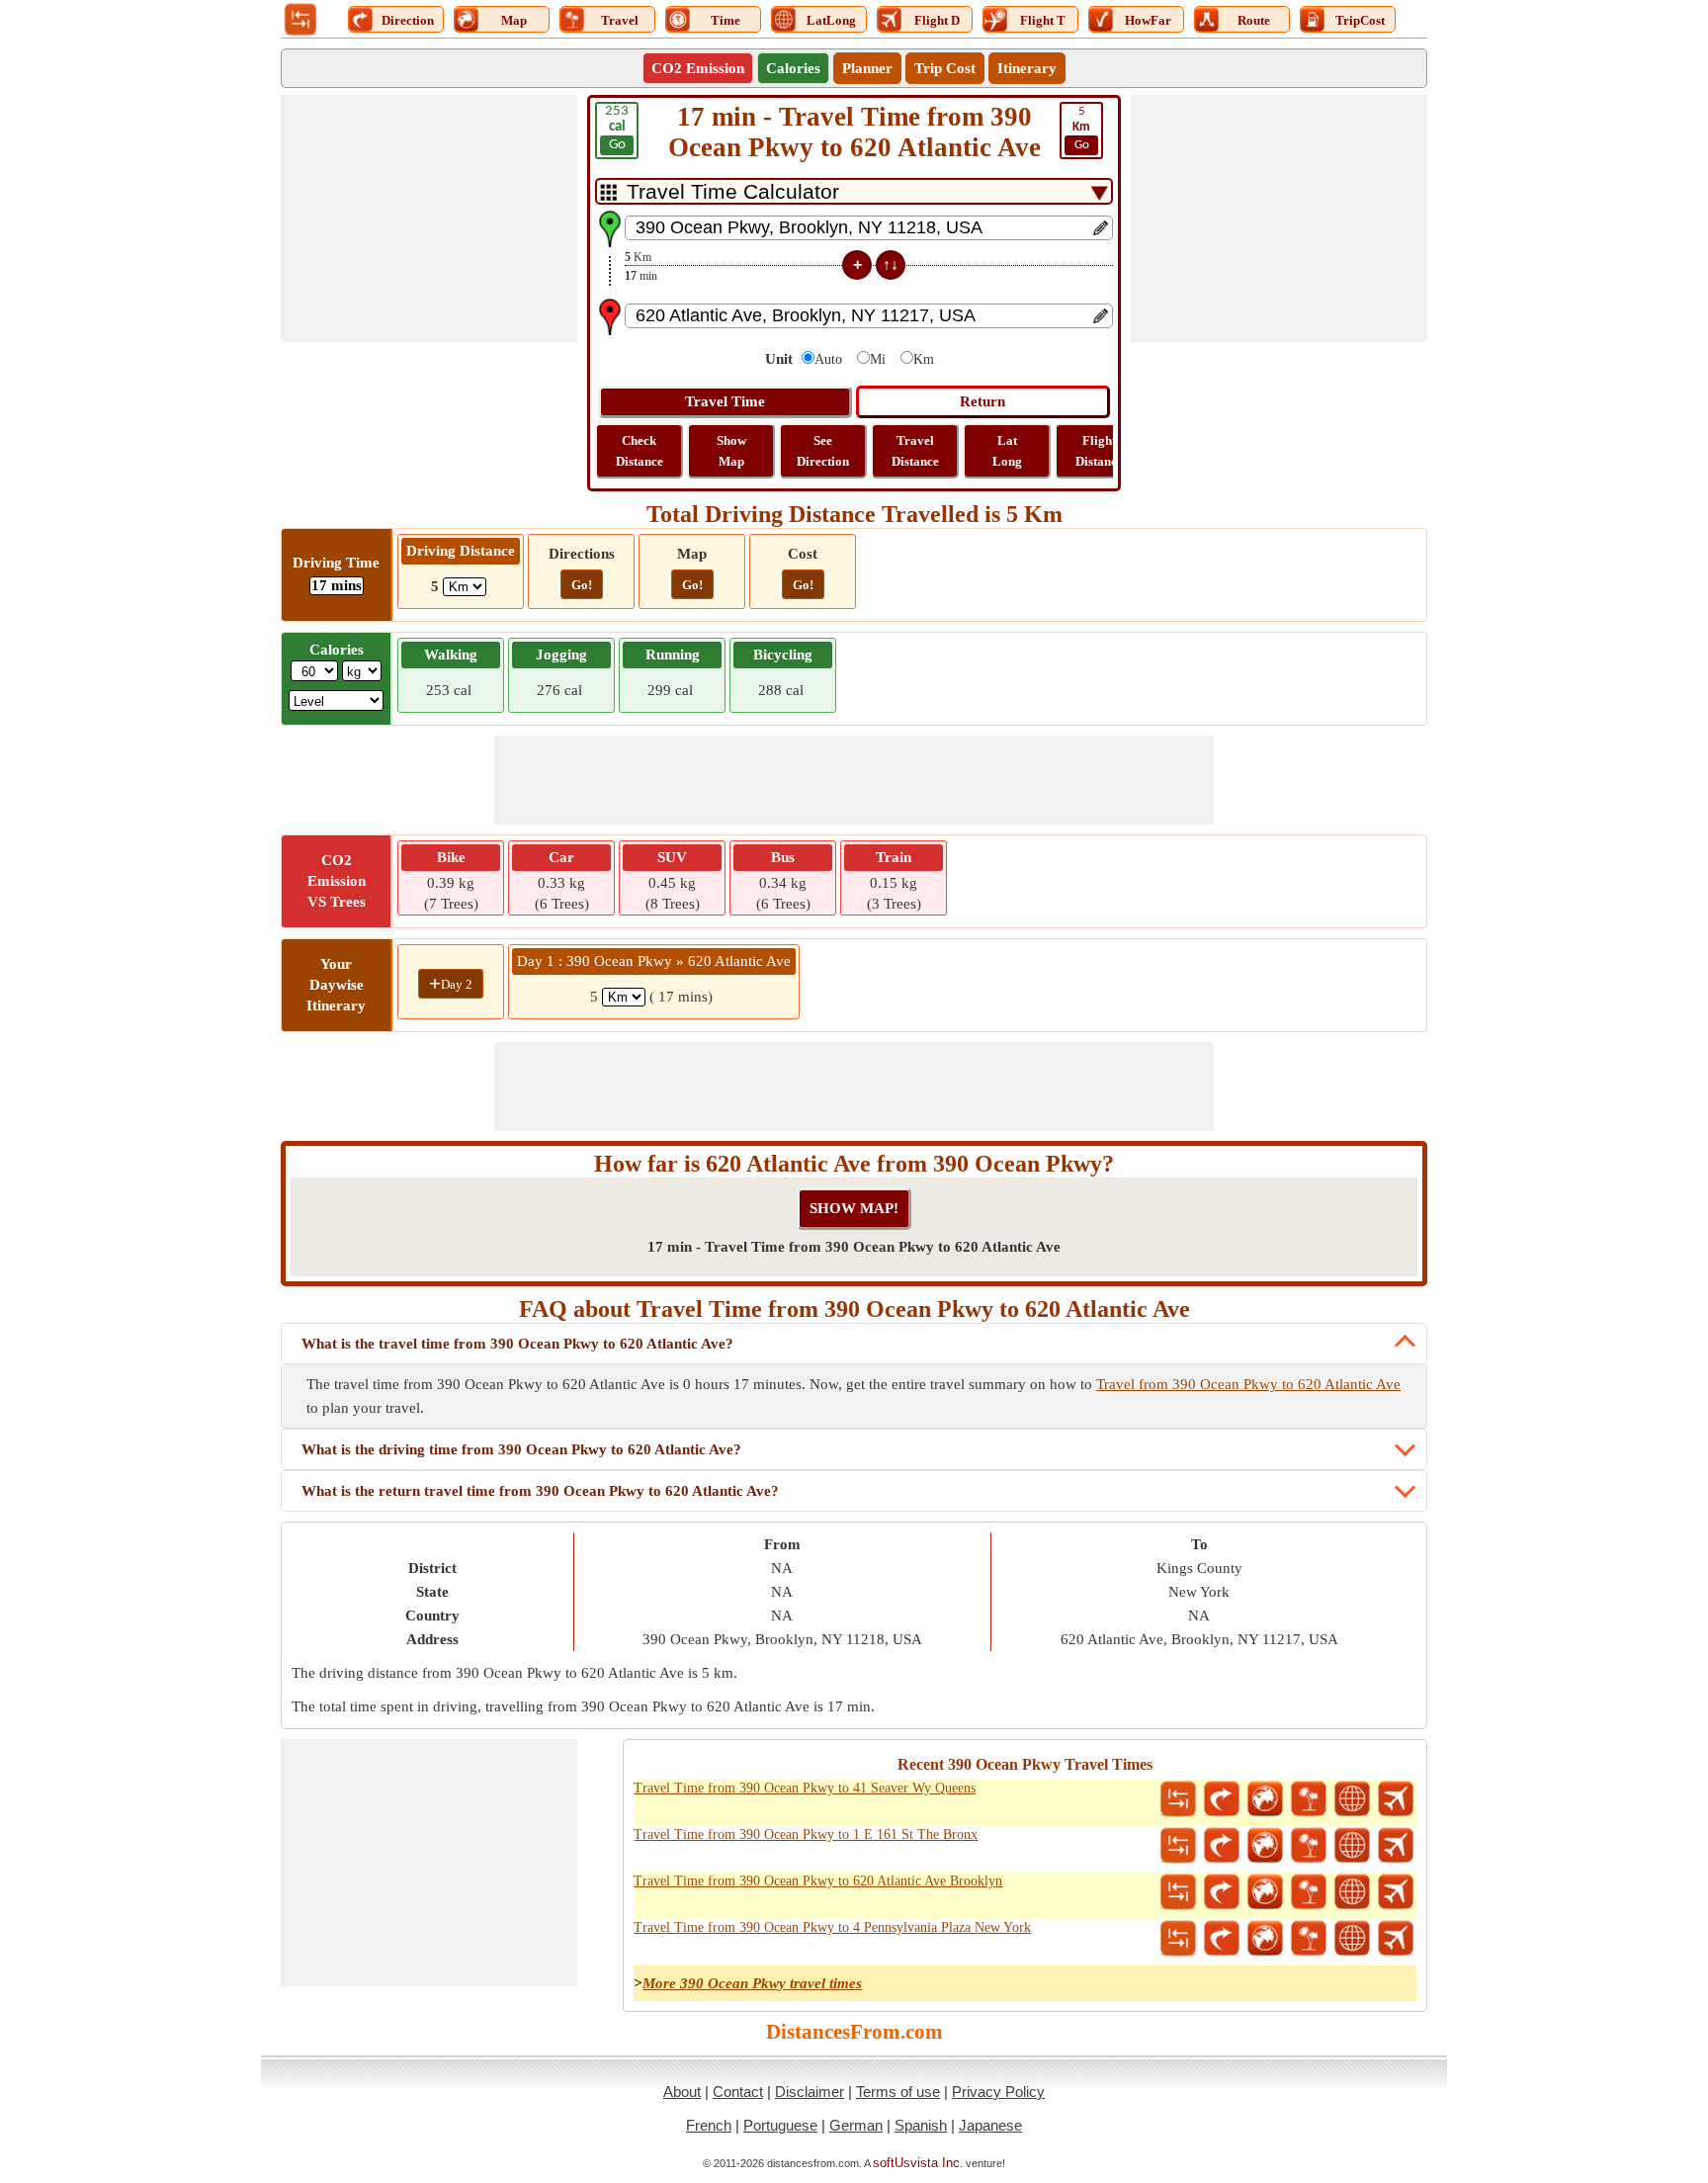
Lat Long (1007, 451)
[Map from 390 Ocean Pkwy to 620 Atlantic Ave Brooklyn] (1265, 1892)
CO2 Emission (698, 68)
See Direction (823, 451)
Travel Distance (915, 451)
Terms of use (898, 2092)
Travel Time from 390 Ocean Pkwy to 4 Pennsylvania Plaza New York (832, 1927)
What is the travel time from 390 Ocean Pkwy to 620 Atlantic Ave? (517, 1344)
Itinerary (1027, 68)
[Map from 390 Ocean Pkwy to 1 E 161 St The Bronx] (1265, 1846)
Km (924, 359)
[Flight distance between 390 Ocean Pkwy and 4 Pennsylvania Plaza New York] (1396, 1939)
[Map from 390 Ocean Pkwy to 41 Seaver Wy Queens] (1265, 1799)
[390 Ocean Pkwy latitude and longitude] (1352, 1799)
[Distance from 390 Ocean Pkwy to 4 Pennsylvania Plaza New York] (1178, 1939)
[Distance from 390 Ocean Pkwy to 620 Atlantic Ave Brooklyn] (1178, 1892)
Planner (867, 68)
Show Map (731, 451)
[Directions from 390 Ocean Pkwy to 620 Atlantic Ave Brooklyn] (1222, 1892)
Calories (793, 68)
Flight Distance (1099, 451)
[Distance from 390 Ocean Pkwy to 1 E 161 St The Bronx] (1178, 1846)
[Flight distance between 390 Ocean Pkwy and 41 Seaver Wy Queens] (1396, 1799)
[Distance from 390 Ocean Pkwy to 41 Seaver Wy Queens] (1178, 1799)
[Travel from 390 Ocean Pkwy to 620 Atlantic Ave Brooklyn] (1309, 1892)
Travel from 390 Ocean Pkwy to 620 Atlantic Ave (1248, 1384)
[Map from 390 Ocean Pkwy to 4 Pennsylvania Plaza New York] (1265, 1939)
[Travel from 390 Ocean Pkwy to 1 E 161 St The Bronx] (1309, 1846)
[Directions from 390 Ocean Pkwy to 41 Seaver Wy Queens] (1222, 1799)
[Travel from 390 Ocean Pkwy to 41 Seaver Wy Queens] (1309, 1799)
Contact (738, 2092)
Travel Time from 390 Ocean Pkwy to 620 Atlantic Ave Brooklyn (818, 1881)
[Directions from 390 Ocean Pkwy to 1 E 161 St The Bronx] (1222, 1846)
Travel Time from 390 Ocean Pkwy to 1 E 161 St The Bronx (806, 1834)
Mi (878, 359)
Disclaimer (810, 2092)
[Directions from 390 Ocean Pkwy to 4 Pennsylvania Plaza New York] (1222, 1939)
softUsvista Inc (916, 2163)
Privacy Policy (998, 2092)
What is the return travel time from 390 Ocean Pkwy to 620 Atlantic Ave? (540, 1491)
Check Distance (640, 451)
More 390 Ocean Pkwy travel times (752, 1983)
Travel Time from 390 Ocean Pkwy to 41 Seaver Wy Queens (805, 1788)
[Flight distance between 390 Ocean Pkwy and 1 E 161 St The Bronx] (1396, 1846)
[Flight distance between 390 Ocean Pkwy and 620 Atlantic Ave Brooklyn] (1396, 1892)
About (682, 2092)
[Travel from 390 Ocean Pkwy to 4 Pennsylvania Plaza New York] (1309, 1939)
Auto (828, 359)
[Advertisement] (429, 218)
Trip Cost (945, 68)
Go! (582, 585)
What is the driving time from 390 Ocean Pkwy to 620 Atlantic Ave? (521, 1449)
